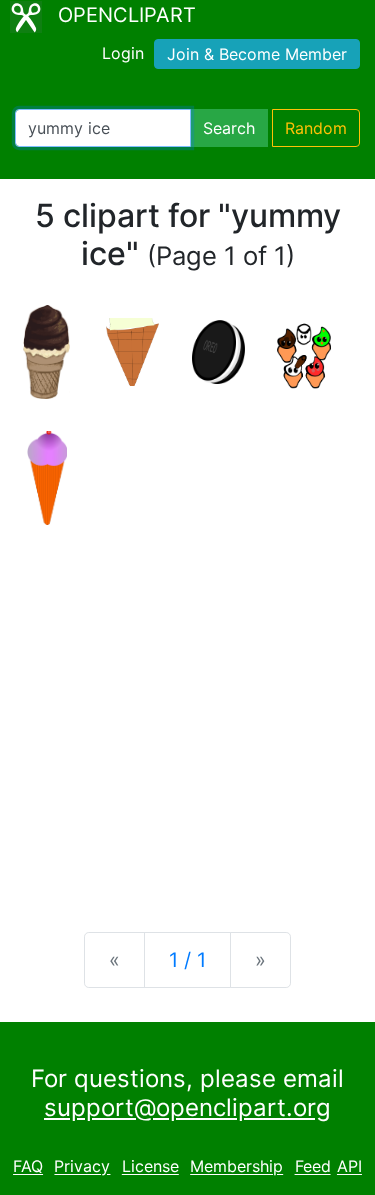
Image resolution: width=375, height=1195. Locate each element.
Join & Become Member (257, 54)
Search (229, 128)
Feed (313, 1167)
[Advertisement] (187, 712)
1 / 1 (187, 960)
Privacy (82, 1167)
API (349, 1167)
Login (123, 53)
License (150, 1167)
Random (316, 128)
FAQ (28, 1167)
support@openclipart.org (187, 1107)
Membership (236, 1167)
